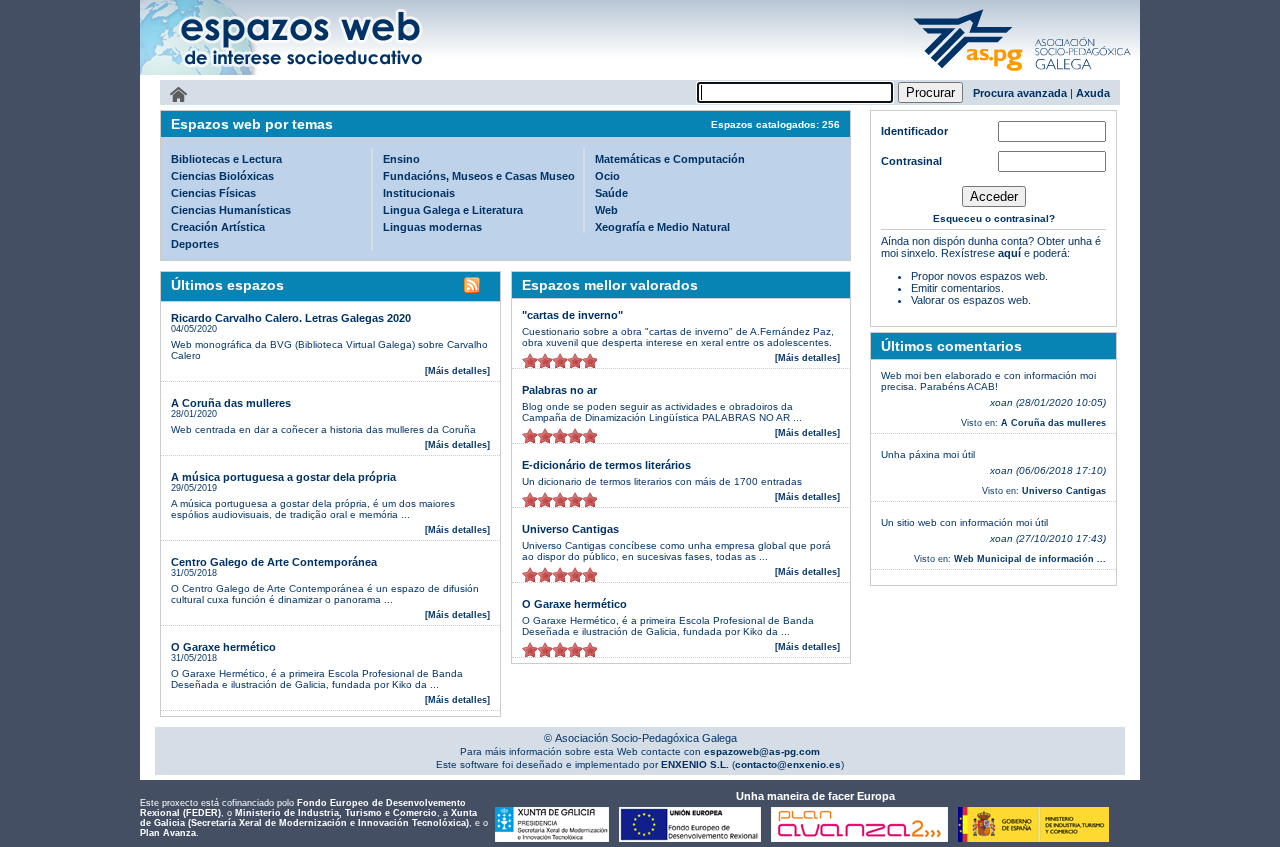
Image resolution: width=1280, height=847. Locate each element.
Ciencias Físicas (213, 193)
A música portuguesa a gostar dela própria (283, 477)
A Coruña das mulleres (231, 403)
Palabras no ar (559, 390)
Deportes (195, 244)
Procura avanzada (1020, 93)
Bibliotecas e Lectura (226, 159)
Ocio (607, 176)
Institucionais (419, 193)
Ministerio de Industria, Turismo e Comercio (336, 813)
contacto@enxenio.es (788, 764)
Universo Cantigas (570, 529)
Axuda (1093, 93)
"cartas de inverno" (572, 315)
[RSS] (472, 288)
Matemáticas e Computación (670, 159)
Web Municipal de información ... (1030, 559)
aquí (1009, 253)
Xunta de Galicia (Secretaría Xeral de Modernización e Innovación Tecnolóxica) (308, 818)
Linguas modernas (432, 227)
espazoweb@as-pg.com (760, 751)
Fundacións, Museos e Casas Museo (479, 176)
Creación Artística (218, 227)
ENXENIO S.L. (693, 764)
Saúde (611, 193)
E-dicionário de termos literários (606, 465)
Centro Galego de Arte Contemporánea (274, 562)
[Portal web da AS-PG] (1023, 73)
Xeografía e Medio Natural (662, 227)
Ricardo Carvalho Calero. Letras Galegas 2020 (291, 318)
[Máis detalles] (457, 371)
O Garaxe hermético (223, 647)
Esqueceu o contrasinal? (994, 218)
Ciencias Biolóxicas (222, 176)
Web (606, 210)
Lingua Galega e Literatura (453, 210)
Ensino (401, 159)
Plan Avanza (168, 833)
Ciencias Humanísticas (231, 210)
